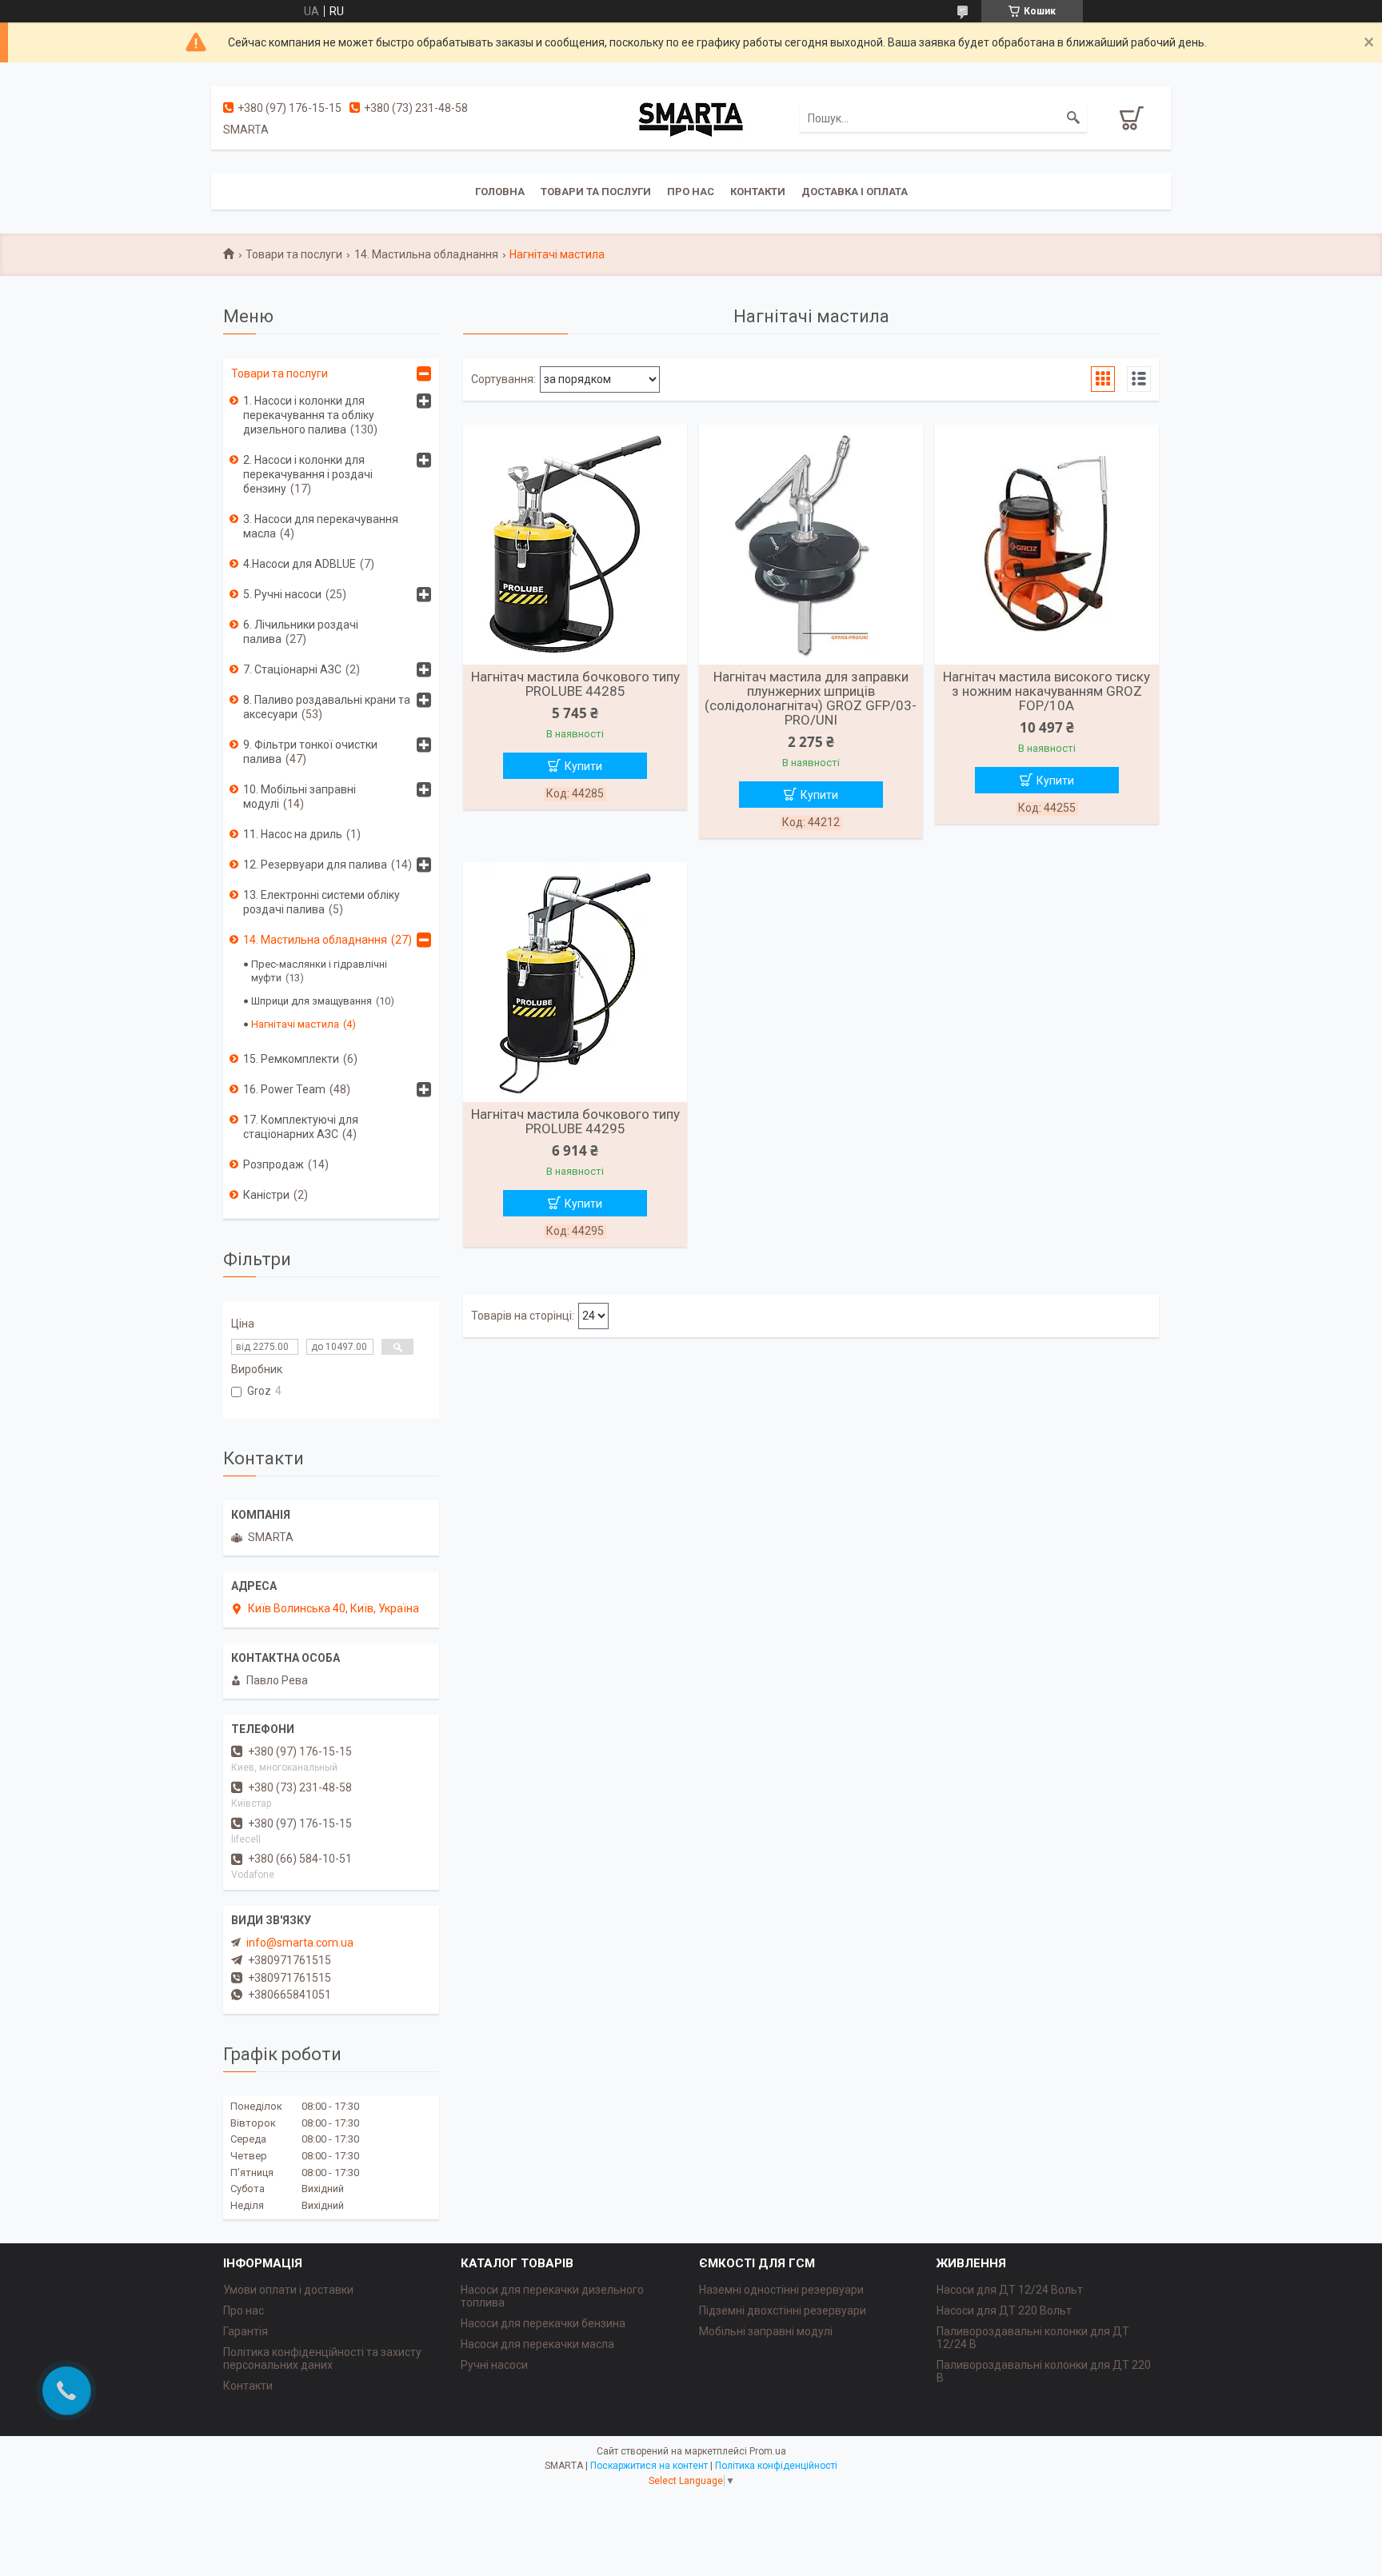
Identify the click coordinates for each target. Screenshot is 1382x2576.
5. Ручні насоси (282, 594)
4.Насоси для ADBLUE (300, 564)
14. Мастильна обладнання (426, 254)
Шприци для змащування (312, 1001)
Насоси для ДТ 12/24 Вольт (1010, 2290)
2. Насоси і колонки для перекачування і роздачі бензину (308, 474)
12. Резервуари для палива (315, 865)
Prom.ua (768, 2451)
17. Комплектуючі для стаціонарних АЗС (301, 1127)
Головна (500, 192)
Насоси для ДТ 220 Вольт (1004, 2310)
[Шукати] (1073, 118)
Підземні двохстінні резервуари (783, 2310)
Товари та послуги (596, 192)
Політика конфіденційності (776, 2466)
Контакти (758, 192)
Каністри (266, 1195)
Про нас (691, 192)
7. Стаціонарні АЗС (292, 669)
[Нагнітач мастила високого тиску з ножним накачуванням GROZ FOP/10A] (1047, 545)
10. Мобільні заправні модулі (300, 797)
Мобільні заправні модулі (766, 2331)
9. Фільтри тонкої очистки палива (310, 752)
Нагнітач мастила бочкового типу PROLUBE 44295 (575, 1121)
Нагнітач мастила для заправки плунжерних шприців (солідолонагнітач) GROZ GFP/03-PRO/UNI (811, 698)
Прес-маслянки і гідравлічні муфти (319, 971)
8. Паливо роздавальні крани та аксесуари (327, 707)
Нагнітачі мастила (295, 1024)
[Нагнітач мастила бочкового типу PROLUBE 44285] (575, 545)
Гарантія (246, 2331)
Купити (583, 766)
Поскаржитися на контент (649, 2466)
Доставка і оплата (855, 192)
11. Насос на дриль (293, 834)
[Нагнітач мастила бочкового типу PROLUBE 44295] (575, 982)
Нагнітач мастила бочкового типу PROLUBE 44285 (575, 684)
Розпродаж (274, 1164)
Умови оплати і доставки (288, 2290)
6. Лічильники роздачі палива (301, 632)
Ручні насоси (494, 2365)
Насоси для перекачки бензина (543, 2323)
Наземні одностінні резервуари (781, 2290)
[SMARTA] (691, 118)
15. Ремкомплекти (291, 1059)
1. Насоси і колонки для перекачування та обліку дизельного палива (309, 415)
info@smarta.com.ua (300, 1943)
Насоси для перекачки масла (537, 2344)
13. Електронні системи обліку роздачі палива (322, 902)
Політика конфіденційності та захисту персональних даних (322, 2358)
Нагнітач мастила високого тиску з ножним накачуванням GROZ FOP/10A (1046, 691)
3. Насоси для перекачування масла (321, 526)
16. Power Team (284, 1089)
